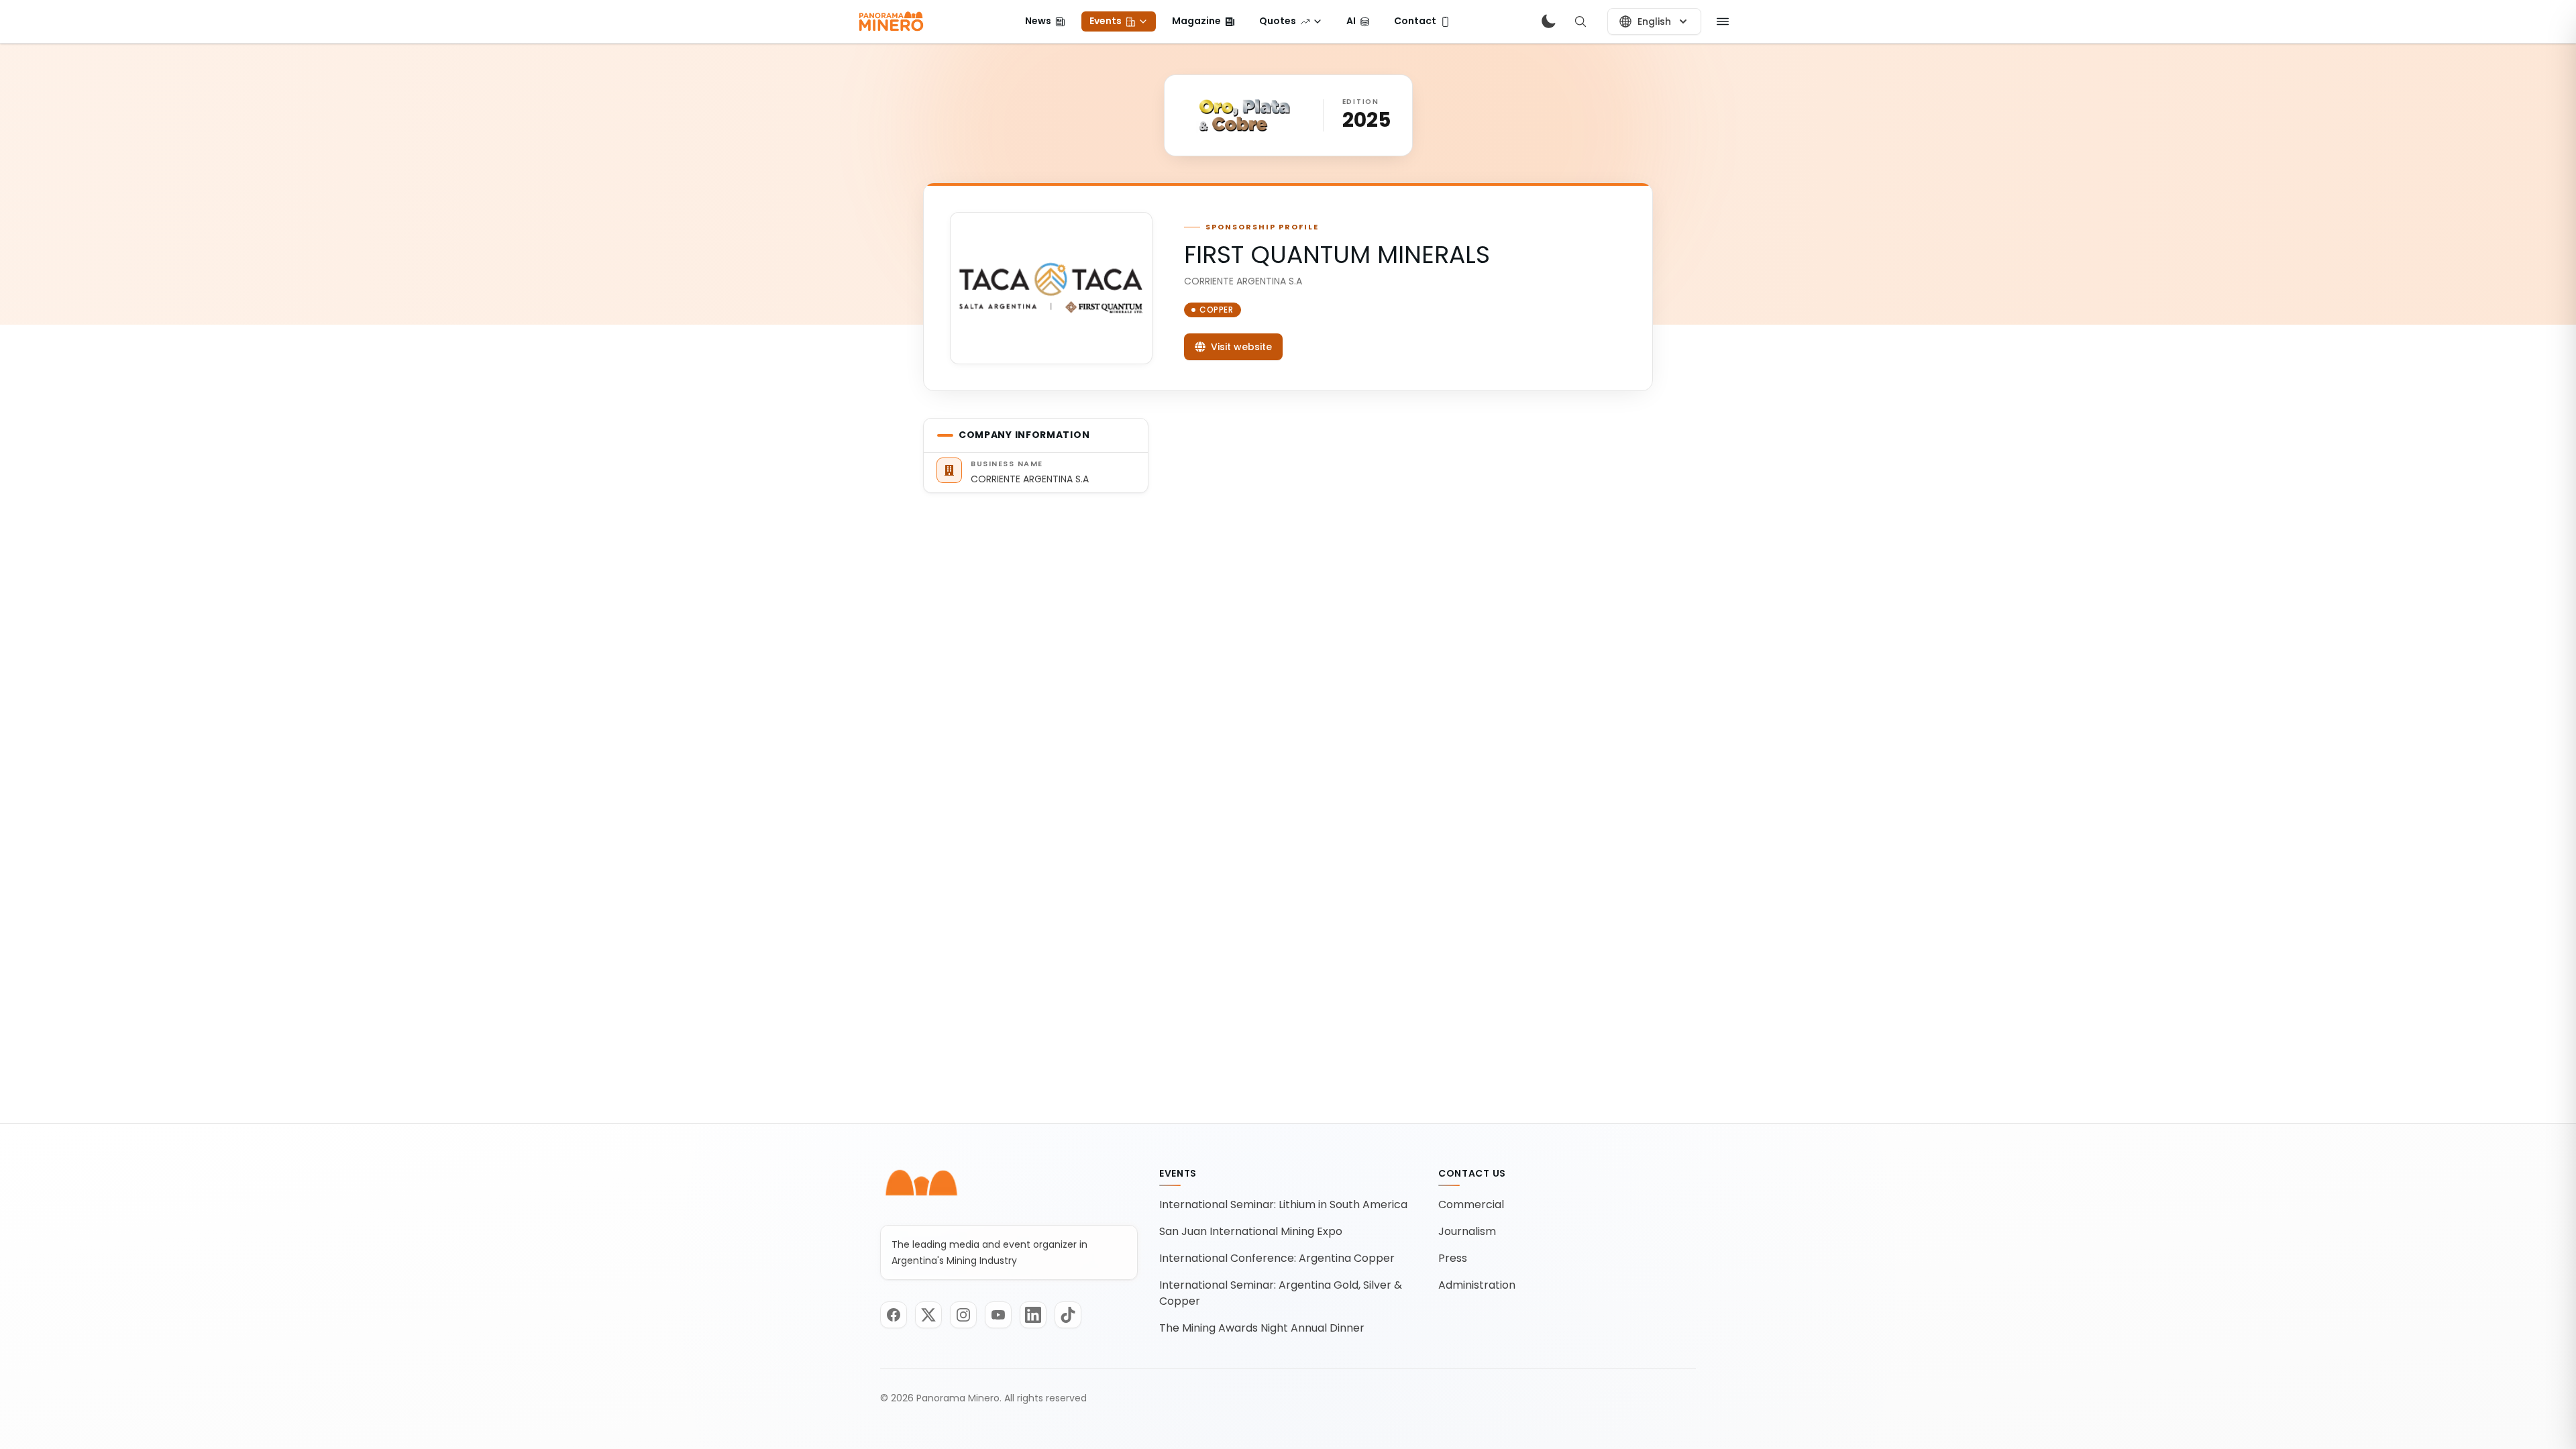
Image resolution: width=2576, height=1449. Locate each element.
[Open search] (1580, 21)
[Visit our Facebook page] (894, 1315)
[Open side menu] (1723, 21)
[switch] (1548, 21)
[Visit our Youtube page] (998, 1315)
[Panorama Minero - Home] (890, 21)
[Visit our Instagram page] (963, 1315)
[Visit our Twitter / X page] (928, 1315)
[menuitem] (1045, 21)
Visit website (1241, 347)
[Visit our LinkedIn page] (1033, 1315)
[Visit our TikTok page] (1068, 1315)
